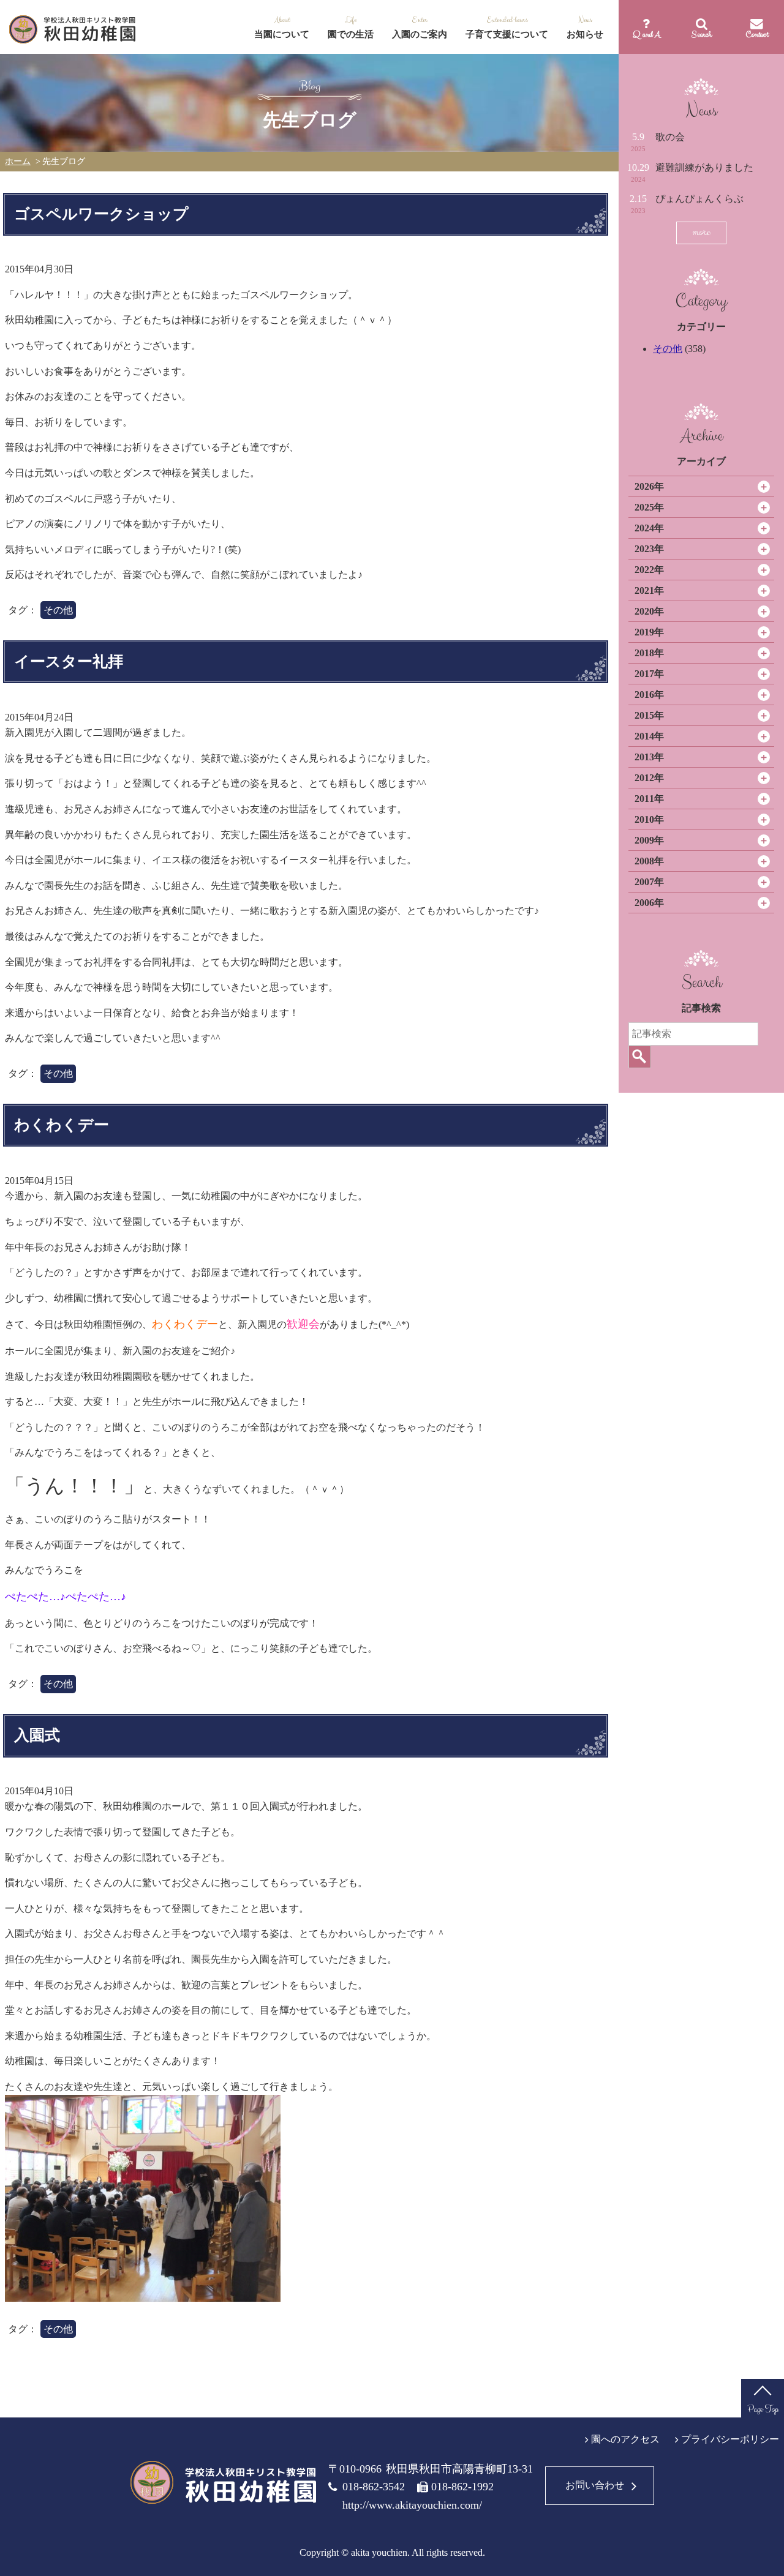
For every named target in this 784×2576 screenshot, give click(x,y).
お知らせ (585, 34)
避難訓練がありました (704, 167)
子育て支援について (507, 34)
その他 (668, 349)
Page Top (763, 2409)
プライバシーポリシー (730, 2439)
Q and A (646, 34)
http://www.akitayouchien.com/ (412, 2505)
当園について (282, 34)
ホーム (18, 161)
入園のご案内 (420, 34)
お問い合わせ (595, 2485)
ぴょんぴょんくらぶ (699, 199)
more (701, 232)
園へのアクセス (625, 2439)
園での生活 (351, 34)
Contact (757, 34)
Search (702, 34)
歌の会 (670, 137)
